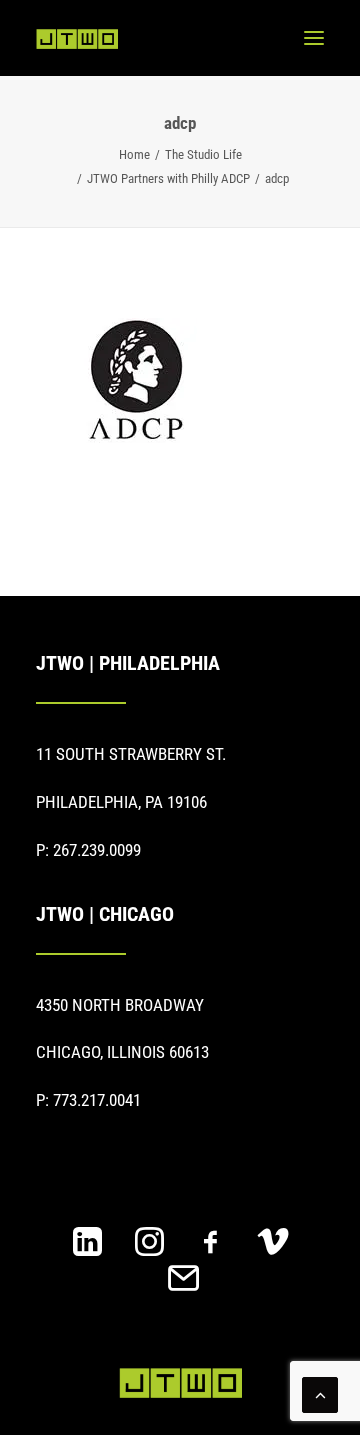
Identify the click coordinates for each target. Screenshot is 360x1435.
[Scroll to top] (320, 1393)
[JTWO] (77, 39)
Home (134, 154)
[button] (314, 38)
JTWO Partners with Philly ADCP (168, 178)
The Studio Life (203, 154)
